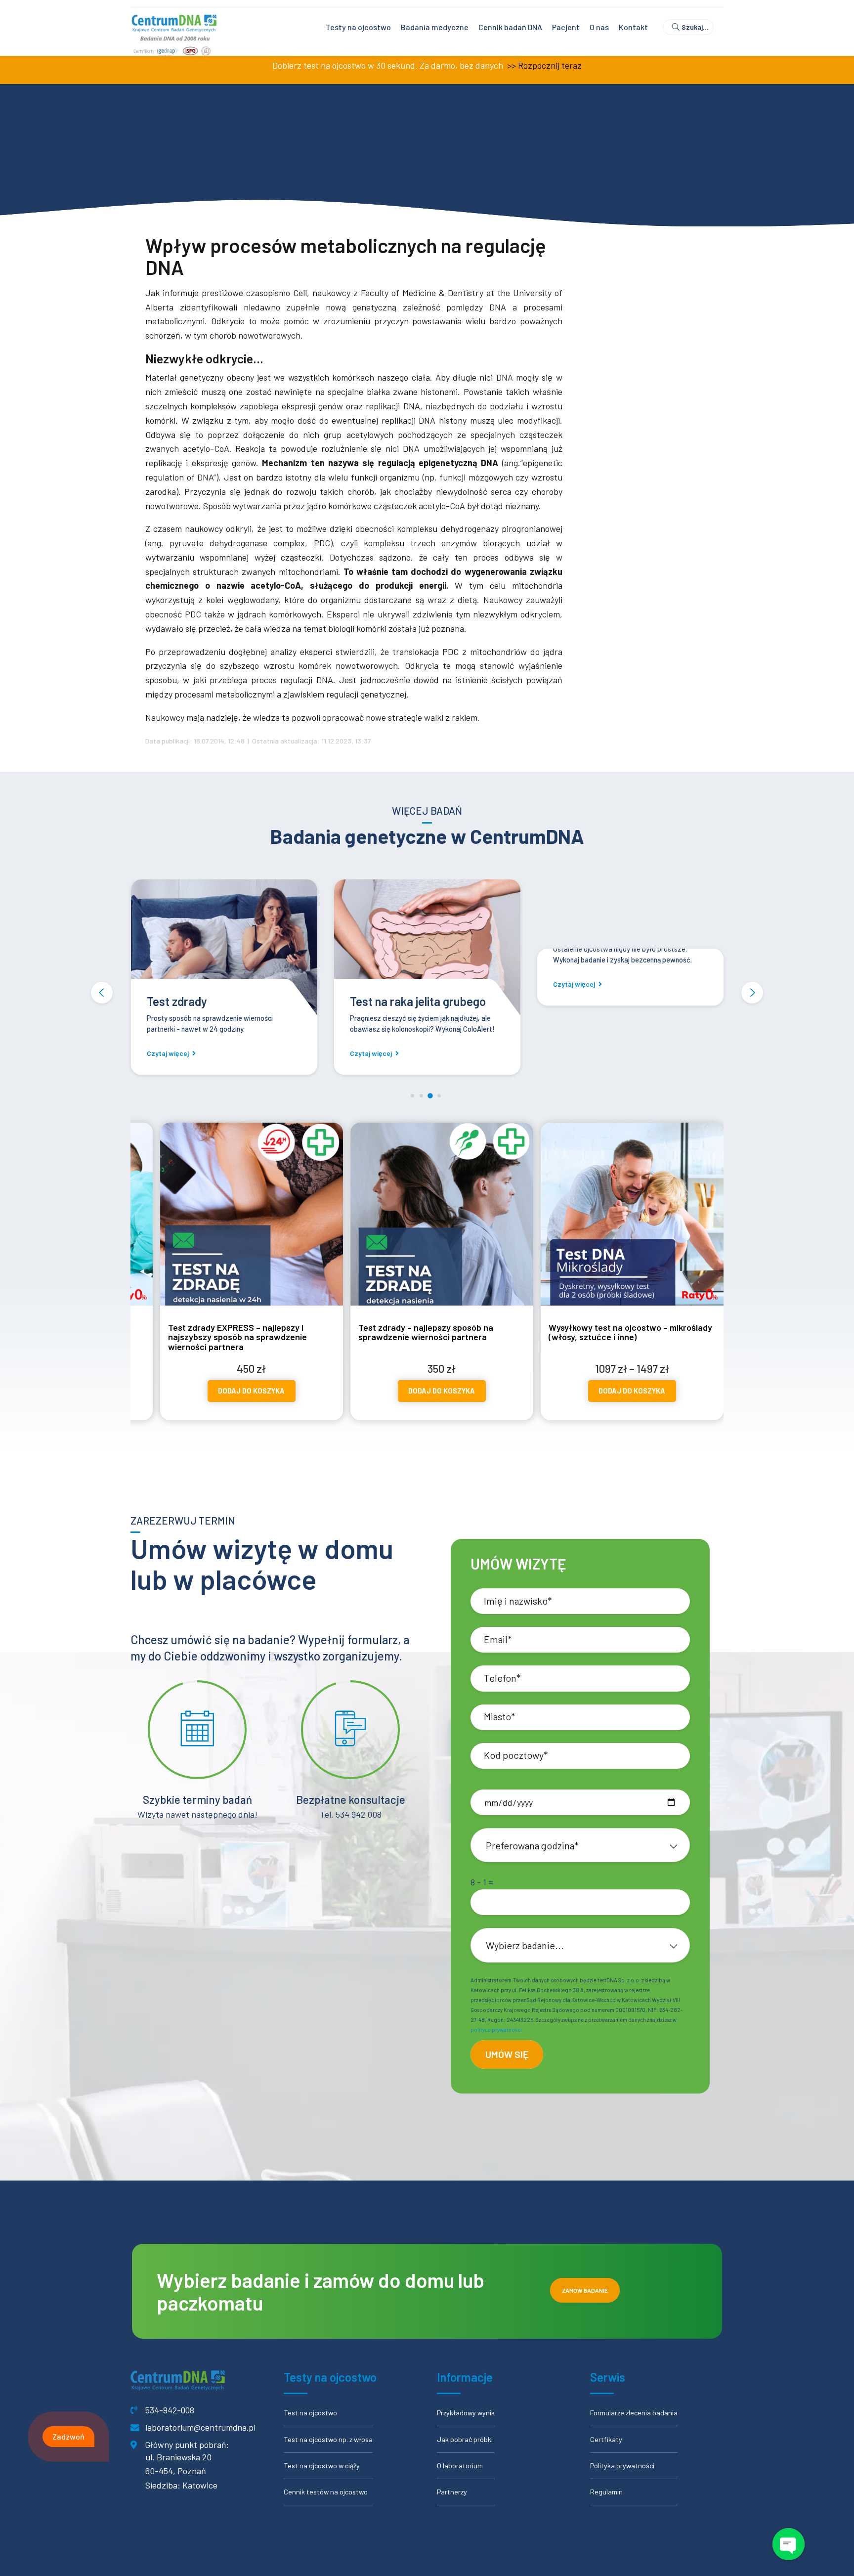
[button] (102, 993)
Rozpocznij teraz (550, 65)
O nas (599, 27)
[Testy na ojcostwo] (561, 949)
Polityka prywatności (622, 2466)
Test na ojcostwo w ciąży (322, 2466)
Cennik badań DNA (510, 27)
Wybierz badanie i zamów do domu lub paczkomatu (320, 2291)
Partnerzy (452, 2492)
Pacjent (566, 27)
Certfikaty (606, 2439)
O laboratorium (460, 2466)
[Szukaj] (692, 27)
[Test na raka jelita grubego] (358, 949)
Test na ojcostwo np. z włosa (328, 2439)
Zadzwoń (68, 2436)
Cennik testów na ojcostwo (326, 2492)
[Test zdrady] (155, 949)
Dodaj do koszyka (259, 1391)
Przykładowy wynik (466, 2413)
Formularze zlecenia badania (634, 2413)
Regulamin (606, 2492)
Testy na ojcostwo (358, 27)
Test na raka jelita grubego (349, 1001)
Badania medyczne (435, 27)
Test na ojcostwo (310, 2413)
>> (511, 65)
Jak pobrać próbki (465, 2439)
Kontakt (633, 27)
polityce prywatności (496, 2030)
